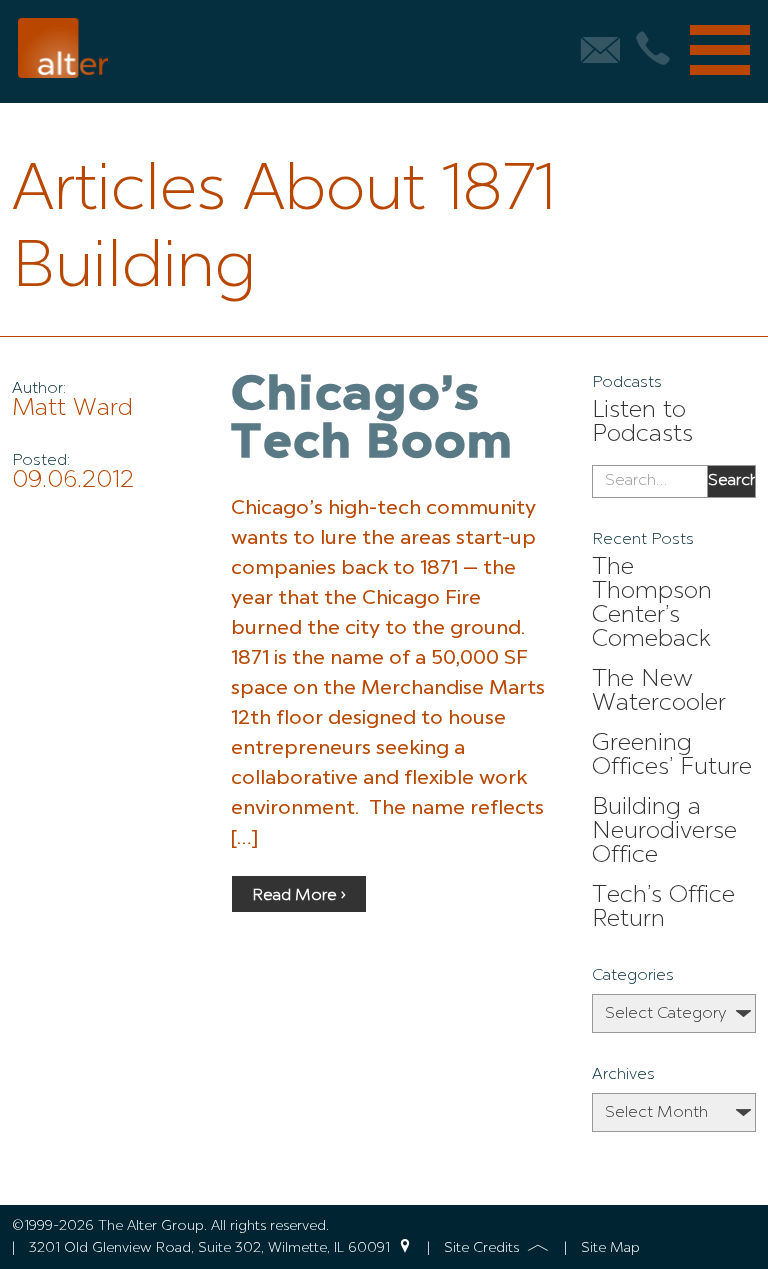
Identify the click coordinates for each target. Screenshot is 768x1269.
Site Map (610, 1248)
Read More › (299, 896)
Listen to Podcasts (642, 423)
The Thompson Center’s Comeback (652, 604)
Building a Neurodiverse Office (664, 832)
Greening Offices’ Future (672, 756)
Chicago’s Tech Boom (372, 421)
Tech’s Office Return (663, 908)
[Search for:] (649, 482)
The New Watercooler (659, 692)
